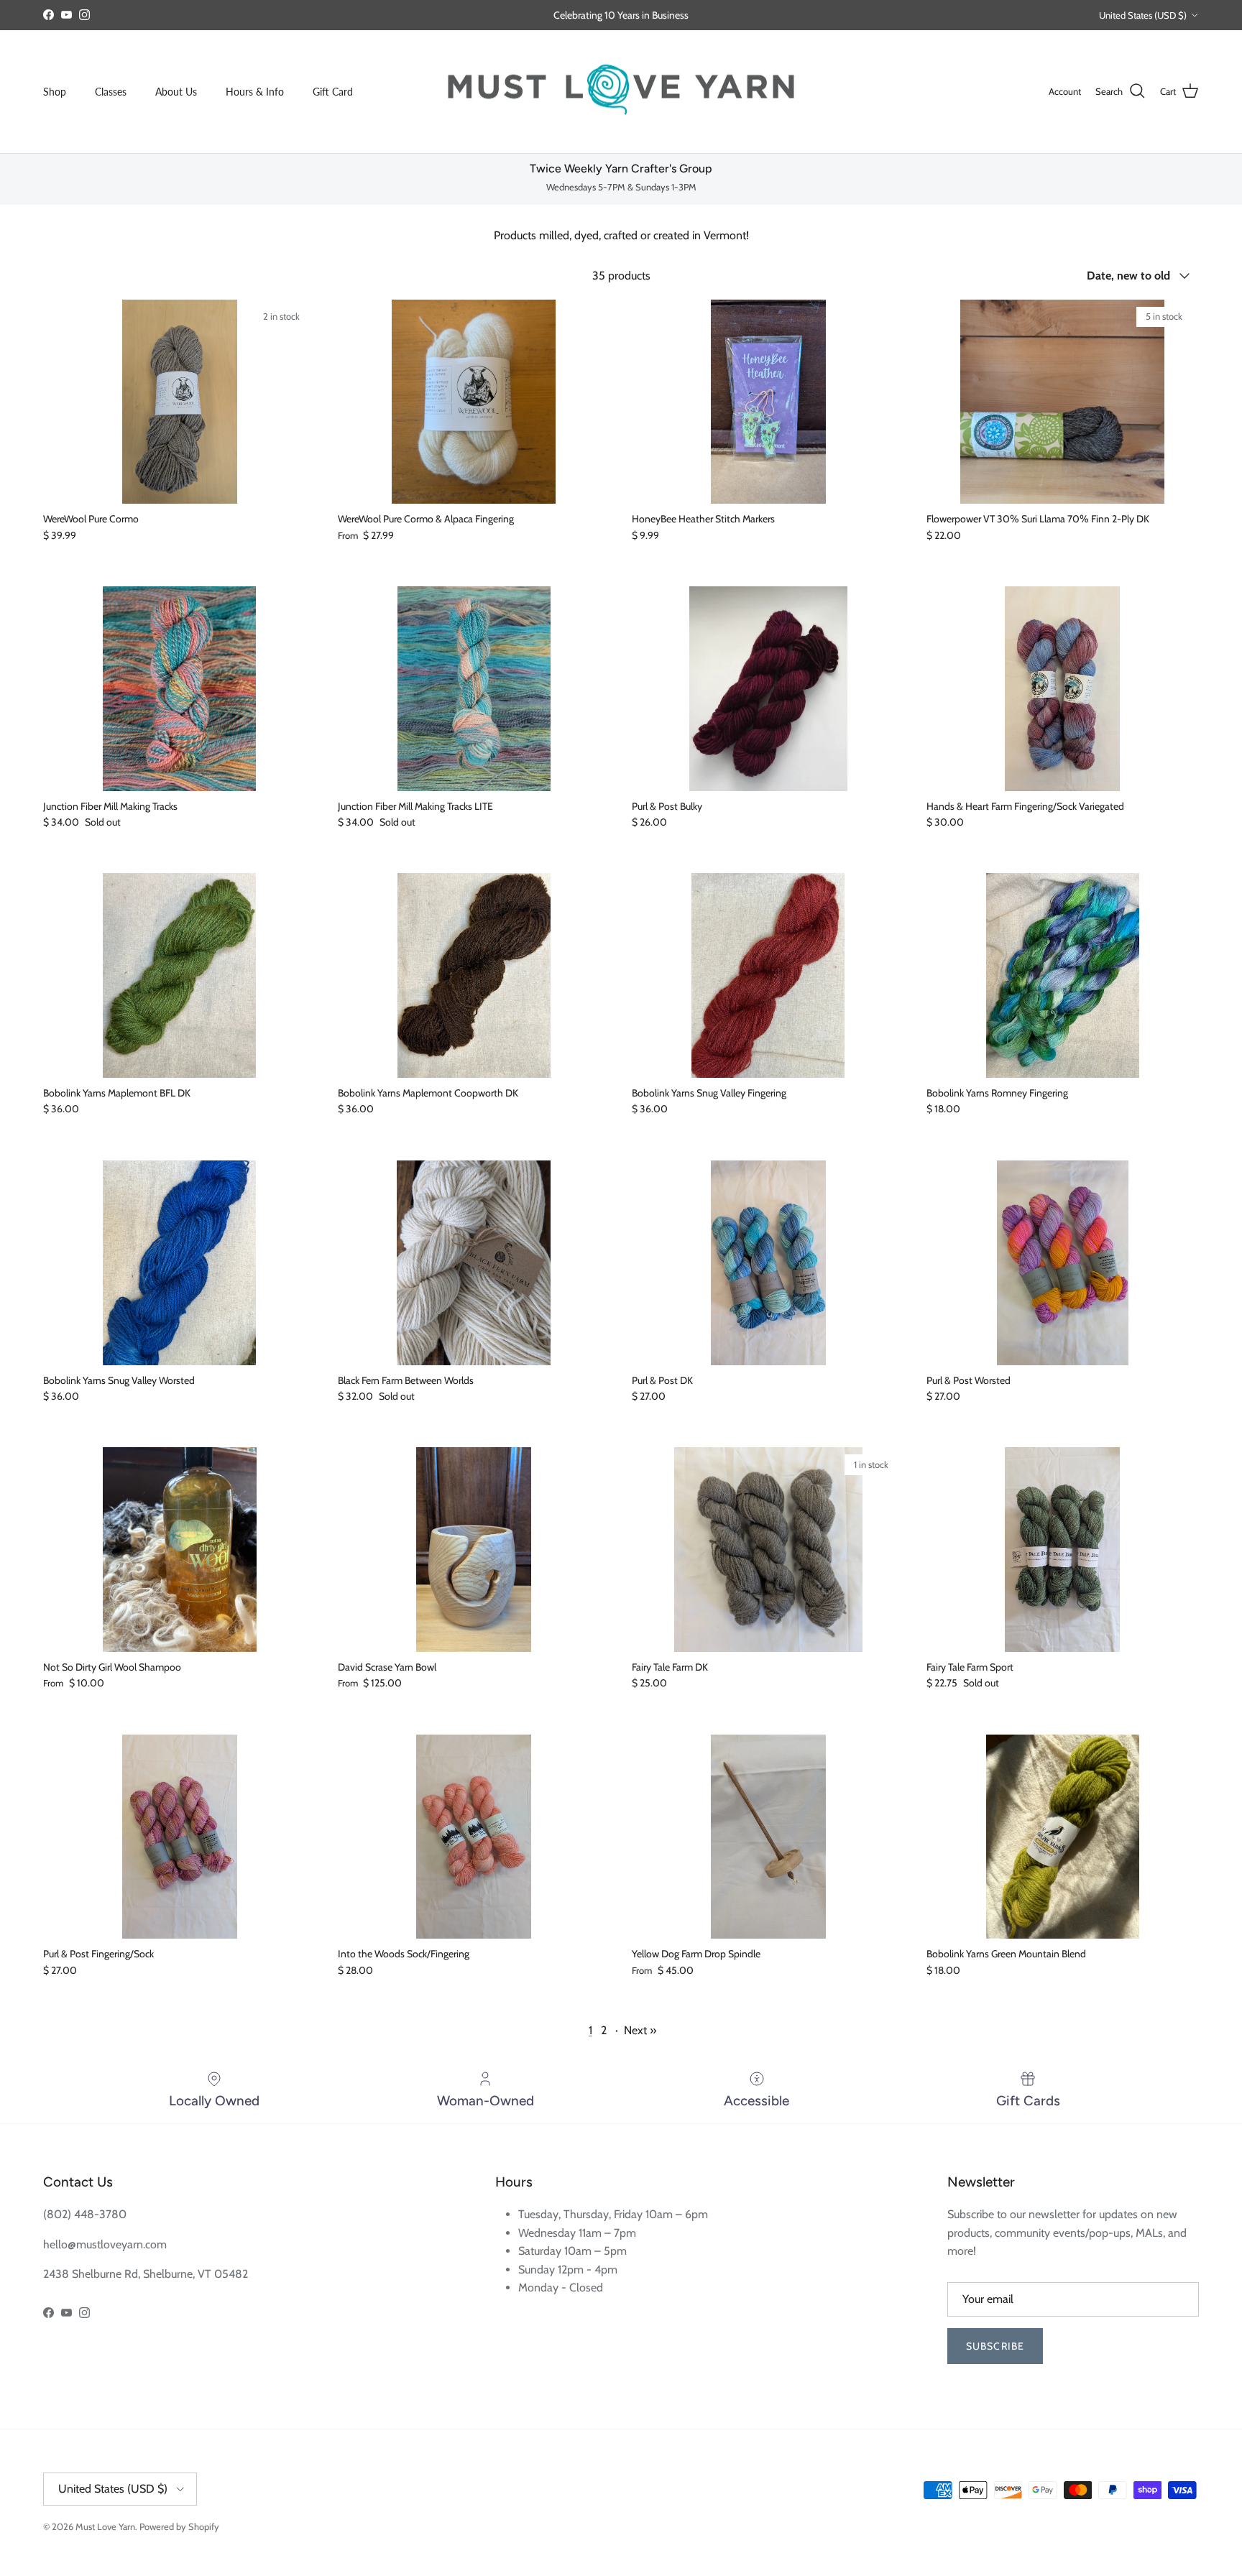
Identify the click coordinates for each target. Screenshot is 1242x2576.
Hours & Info (255, 92)
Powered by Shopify (179, 2526)
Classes (111, 92)
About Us (176, 92)
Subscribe (995, 2346)
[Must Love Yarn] (621, 92)
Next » (640, 2030)
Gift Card (333, 92)
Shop (55, 92)
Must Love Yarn (105, 2526)
